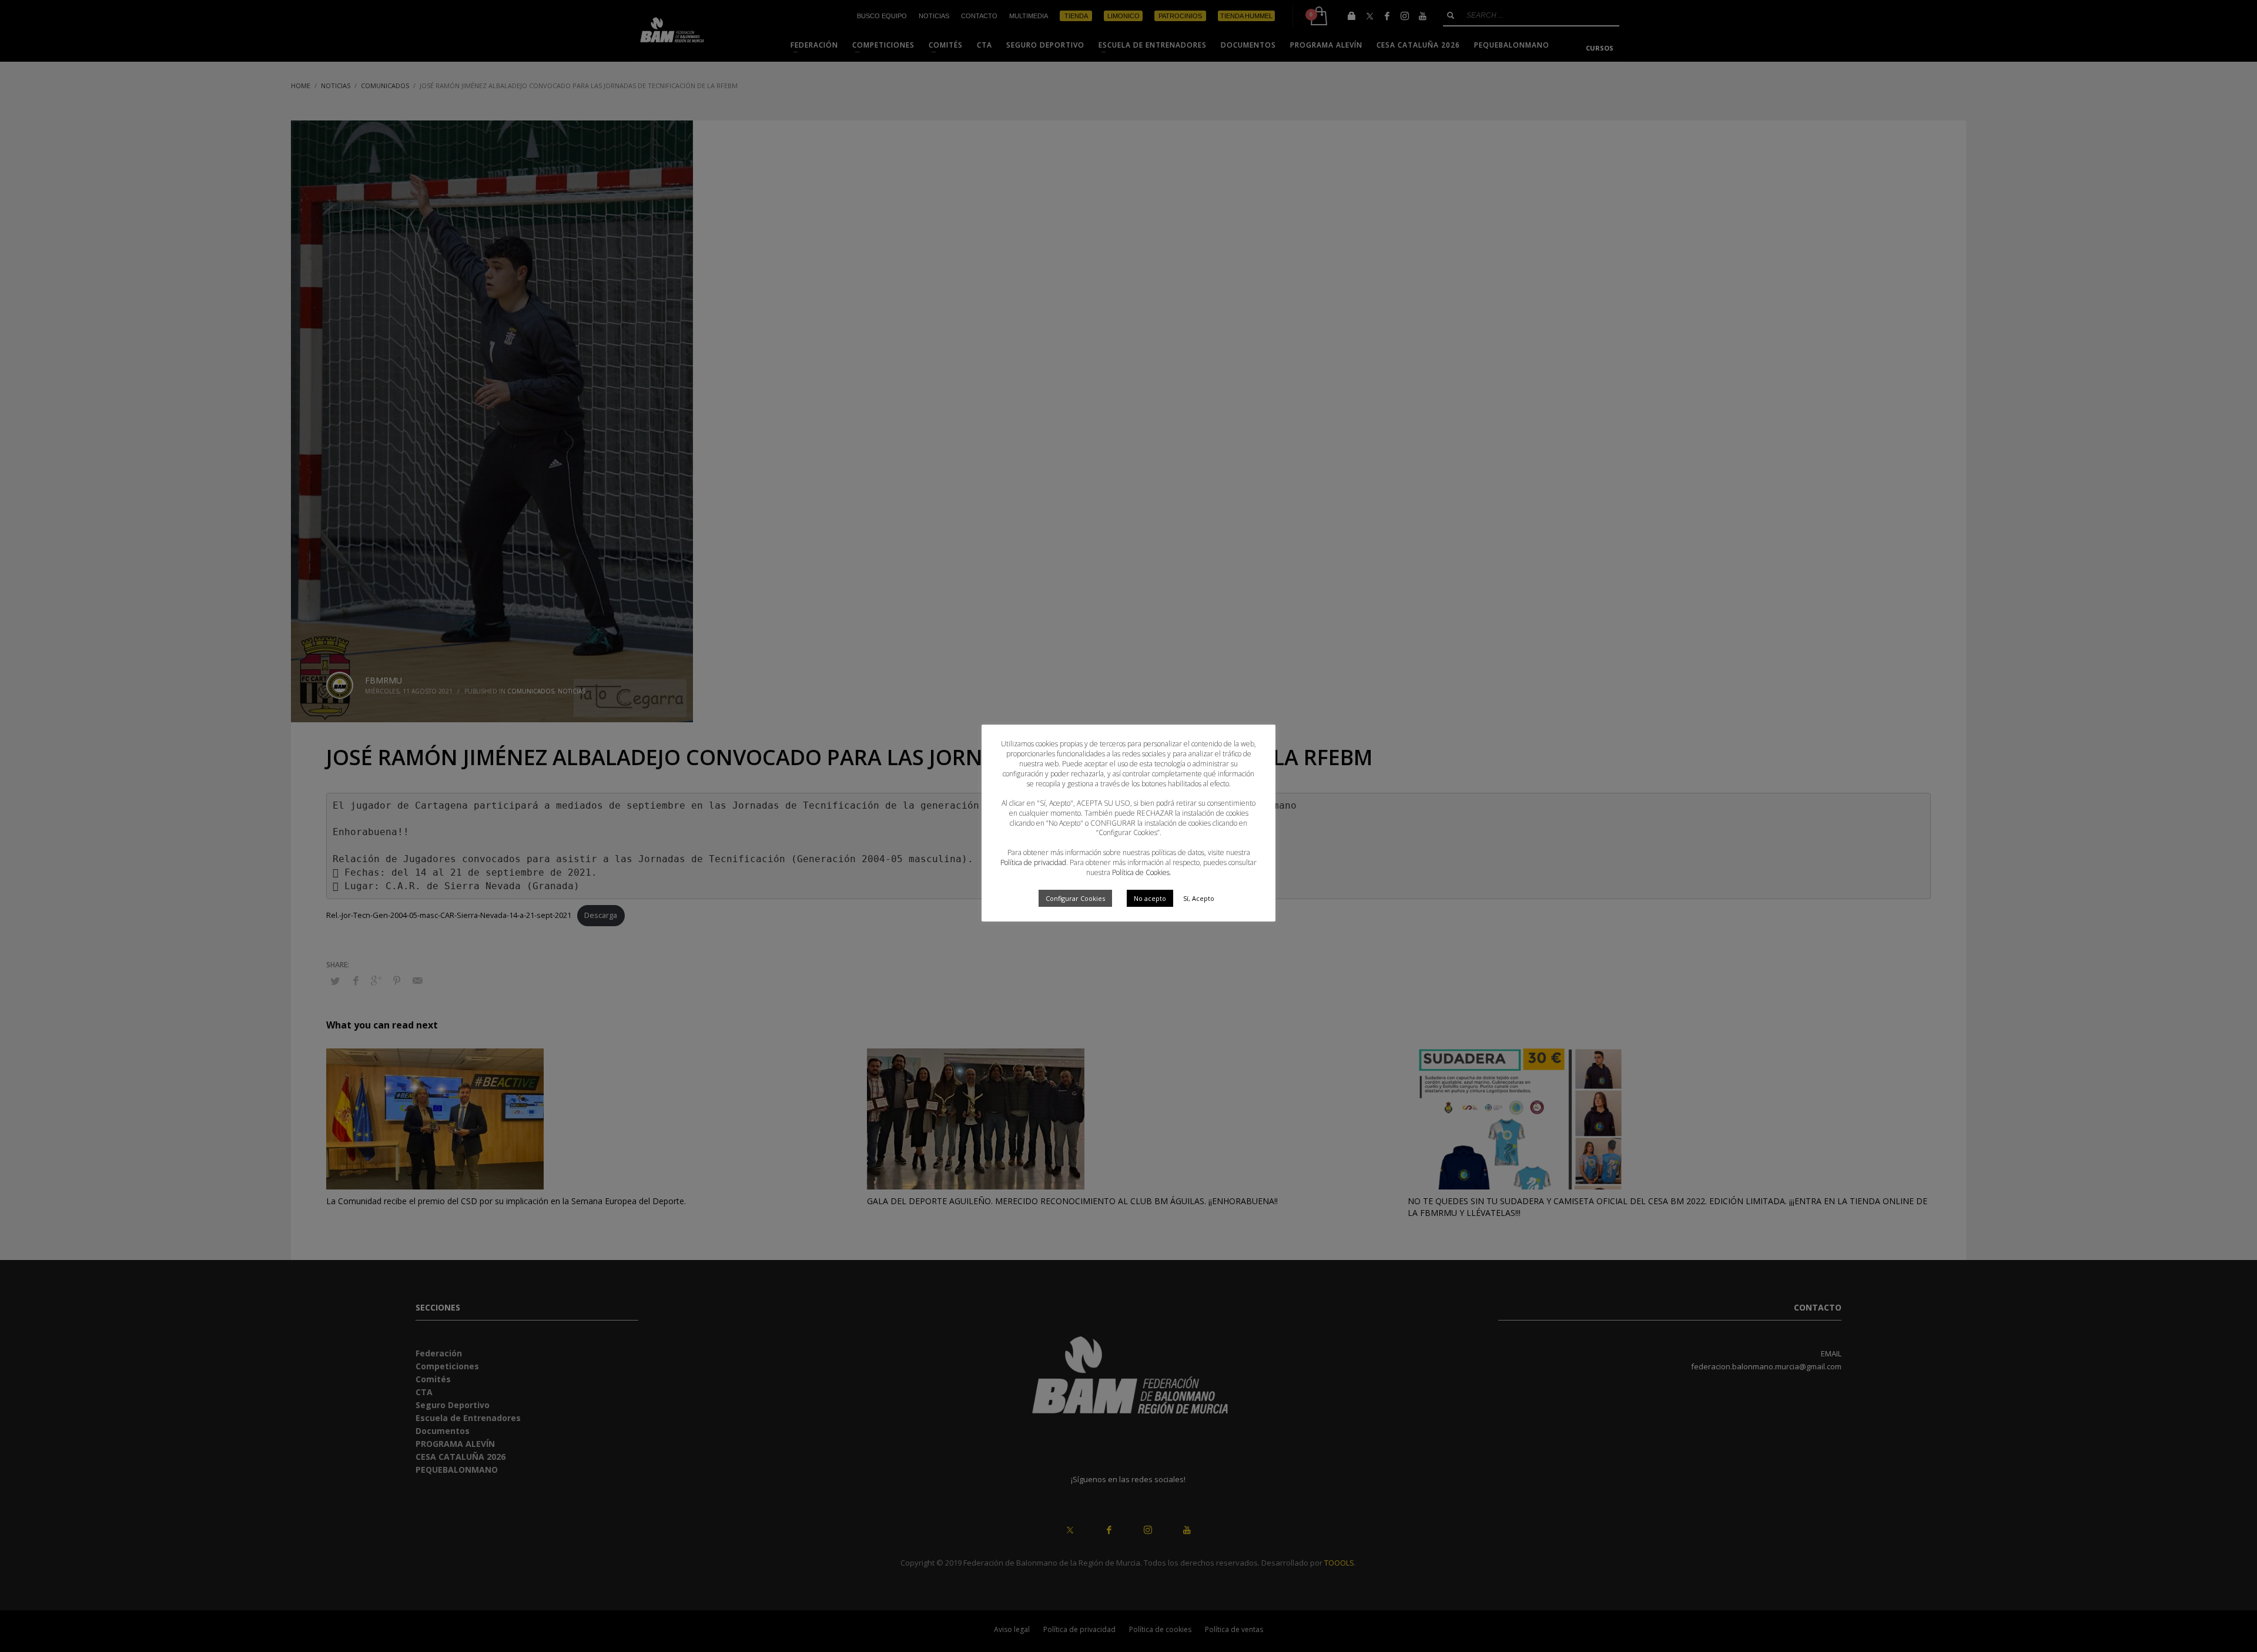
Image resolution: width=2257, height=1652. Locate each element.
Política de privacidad (1033, 862)
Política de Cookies (1141, 872)
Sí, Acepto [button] (1199, 898)
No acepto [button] (1150, 898)
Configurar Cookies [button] (1075, 898)
